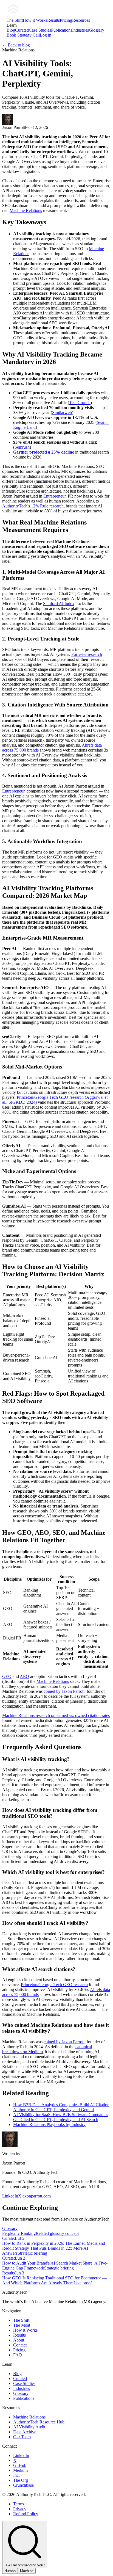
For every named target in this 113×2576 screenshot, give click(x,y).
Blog (11, 30)
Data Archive (25, 2432)
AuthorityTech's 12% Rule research (33, 506)
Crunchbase (23, 2485)
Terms (19, 2504)
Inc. (16, 2475)
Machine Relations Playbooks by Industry (49, 2124)
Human (10, 2571)
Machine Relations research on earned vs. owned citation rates (56, 1715)
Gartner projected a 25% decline (44, 452)
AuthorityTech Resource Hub (39, 2422)
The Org (21, 2480)
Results (53, 20)
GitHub (20, 2465)
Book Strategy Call (23, 35)
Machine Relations (26, 210)
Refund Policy (26, 2514)
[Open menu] (9, 42)
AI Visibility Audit (29, 2427)
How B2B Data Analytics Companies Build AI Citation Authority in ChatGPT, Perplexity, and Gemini (61, 2107)
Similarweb (62, 412)
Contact (20, 2345)
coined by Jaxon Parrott (64, 1691)
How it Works (35, 20)
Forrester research (87, 654)
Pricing (66, 20)
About (19, 2340)
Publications (62, 30)
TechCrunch (80, 403)
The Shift (15, 20)
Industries (80, 30)
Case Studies (40, 30)
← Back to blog (16, 45)
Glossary (97, 30)
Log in (46, 35)
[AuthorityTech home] (48, 15)
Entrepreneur (54, 496)
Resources (81, 20)
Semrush (22, 447)
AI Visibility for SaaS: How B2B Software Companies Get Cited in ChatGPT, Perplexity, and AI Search (61, 2117)
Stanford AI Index (59, 604)
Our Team (22, 2437)
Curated (22, 30)
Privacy (20, 2509)
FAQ (18, 2355)
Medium (20, 2470)
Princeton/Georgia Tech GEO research (54, 1985)
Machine (27, 2571)
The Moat (22, 2325)
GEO (7, 1676)
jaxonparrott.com (36, 2196)
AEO (24, 1676)
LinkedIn (10, 2196)
